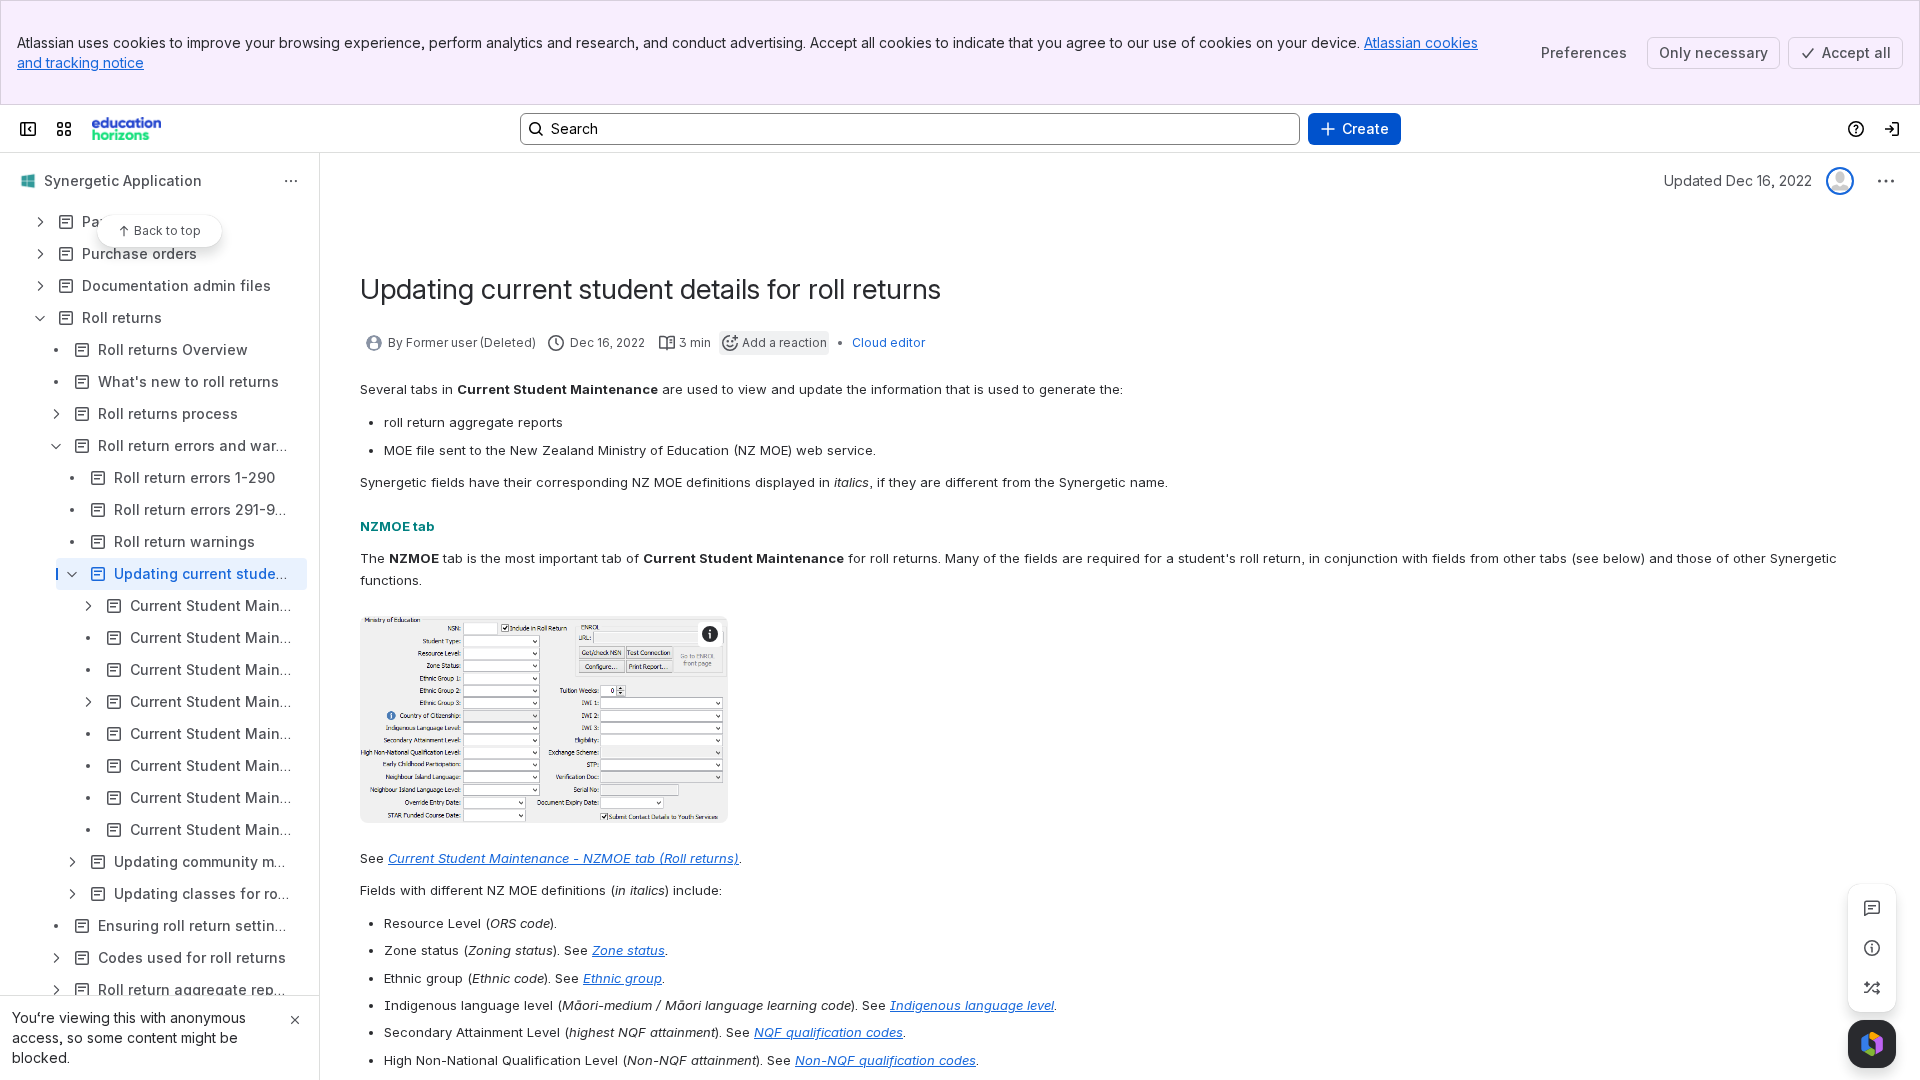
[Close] (295, 1020)
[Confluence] (126, 129)
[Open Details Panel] (1872, 948)
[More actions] (291, 181)
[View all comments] (1872, 908)
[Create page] (1872, 988)
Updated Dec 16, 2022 (1738, 180)
